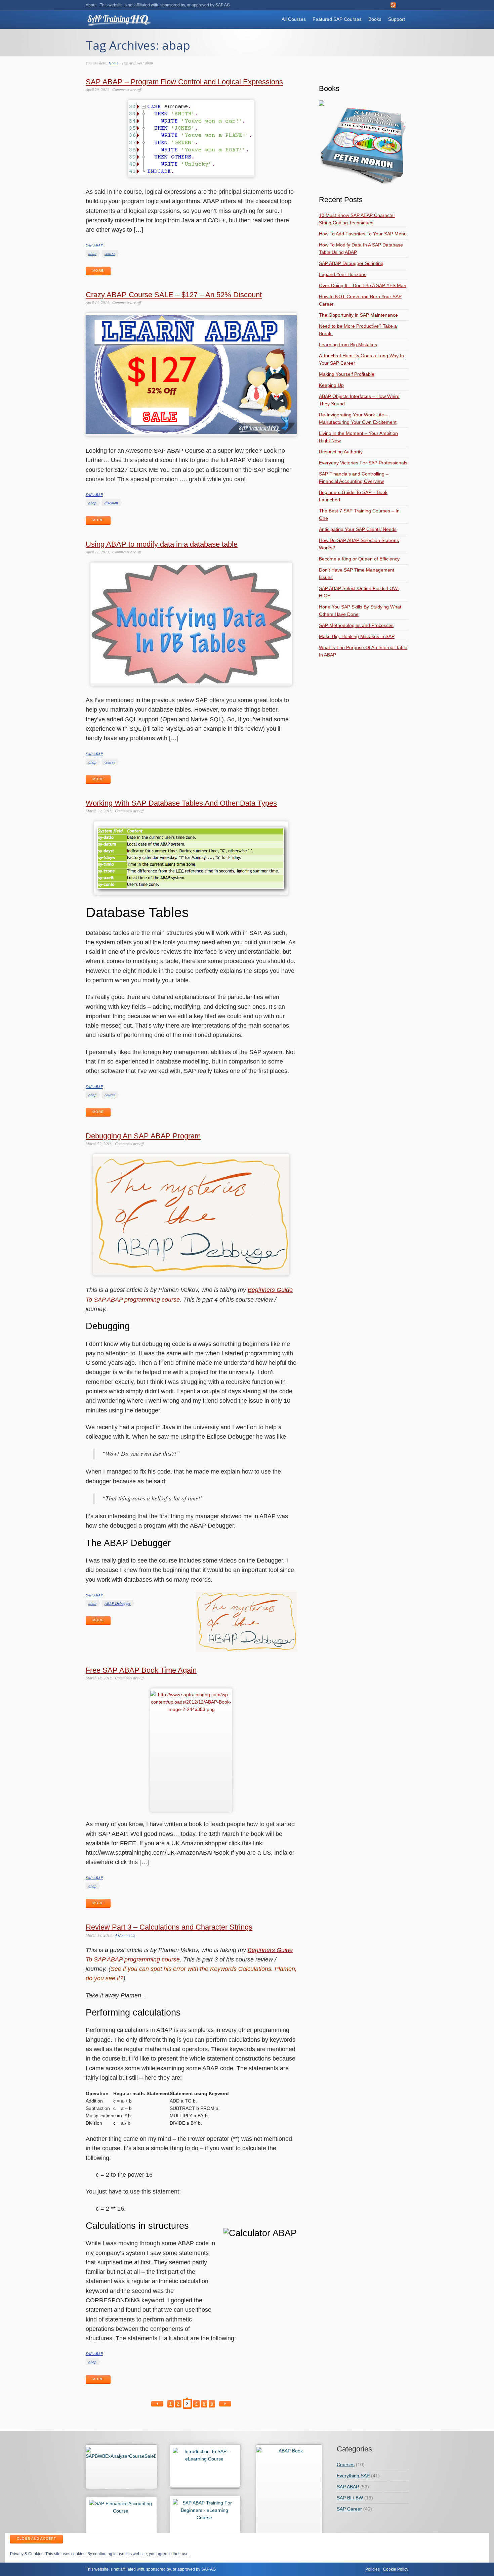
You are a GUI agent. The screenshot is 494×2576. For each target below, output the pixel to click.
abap (92, 253)
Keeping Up (331, 385)
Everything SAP (353, 2476)
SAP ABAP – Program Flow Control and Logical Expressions (184, 82)
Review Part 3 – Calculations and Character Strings (169, 1927)
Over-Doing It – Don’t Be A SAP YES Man (363, 285)
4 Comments (125, 1935)
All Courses (294, 19)
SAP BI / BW (350, 2498)
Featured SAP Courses (337, 19)
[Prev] (157, 2404)
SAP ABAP (94, 245)
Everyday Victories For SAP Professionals (363, 463)
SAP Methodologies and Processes (356, 625)
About (91, 5)
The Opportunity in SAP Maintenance (358, 315)
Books (375, 19)
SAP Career (349, 2509)
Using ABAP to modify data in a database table (162, 544)
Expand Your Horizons (343, 274)
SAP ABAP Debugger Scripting (351, 263)
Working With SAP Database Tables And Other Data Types (181, 803)
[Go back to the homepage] (119, 23)
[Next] (225, 2404)
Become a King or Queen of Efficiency (359, 559)
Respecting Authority (341, 452)
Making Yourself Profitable (347, 374)
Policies (373, 2569)
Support (397, 19)
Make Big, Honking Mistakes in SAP (357, 636)
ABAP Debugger (118, 1603)
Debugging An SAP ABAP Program (143, 1136)
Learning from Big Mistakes (348, 345)
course (110, 253)
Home (113, 63)
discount (111, 503)
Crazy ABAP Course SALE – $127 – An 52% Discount (174, 295)
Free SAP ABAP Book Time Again (141, 1670)
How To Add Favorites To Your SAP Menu (363, 234)
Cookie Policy (396, 2569)
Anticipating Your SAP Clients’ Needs (358, 529)
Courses (346, 2465)
